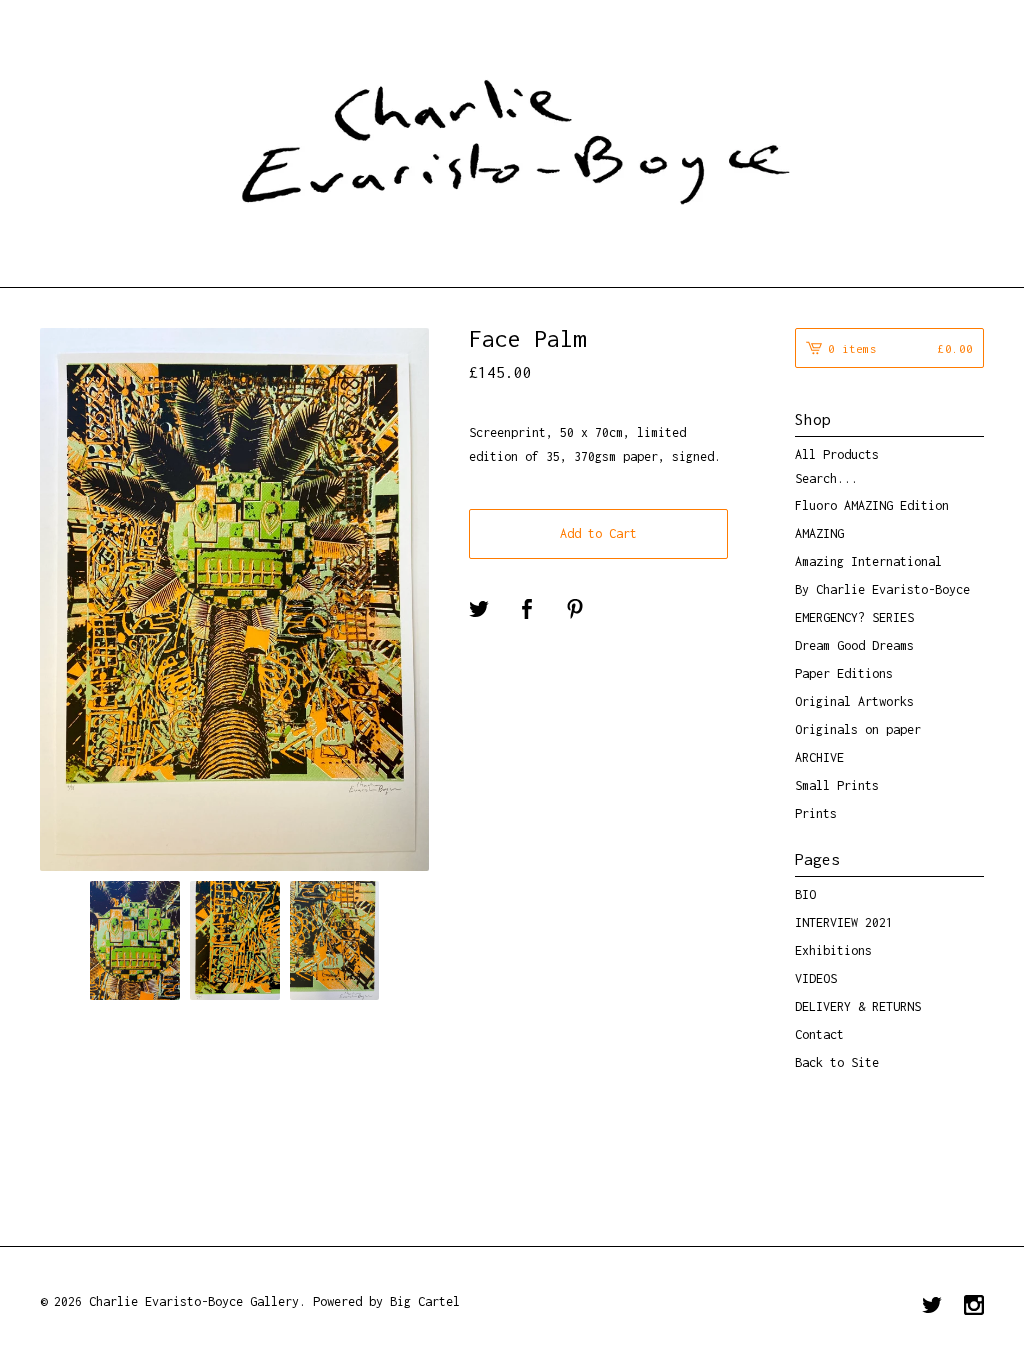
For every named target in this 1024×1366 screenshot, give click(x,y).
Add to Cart (598, 533)
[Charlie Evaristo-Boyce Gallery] (512, 141)
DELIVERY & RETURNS (858, 1006)
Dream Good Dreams (854, 645)
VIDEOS (816, 978)
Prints (816, 813)
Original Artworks (854, 701)
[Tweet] (479, 610)
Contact (819, 1034)
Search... (826, 479)
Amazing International (868, 561)
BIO (805, 894)
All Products (837, 454)
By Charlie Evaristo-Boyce (882, 589)
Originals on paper (858, 729)
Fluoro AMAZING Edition (872, 505)
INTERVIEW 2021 (844, 922)
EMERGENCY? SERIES (854, 617)
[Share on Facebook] (527, 610)
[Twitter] (932, 1307)
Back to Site (837, 1062)
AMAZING (819, 533)
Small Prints (837, 785)
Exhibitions (833, 950)
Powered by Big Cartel (386, 1301)
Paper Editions (844, 673)
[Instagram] (974, 1307)
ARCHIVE (819, 757)
